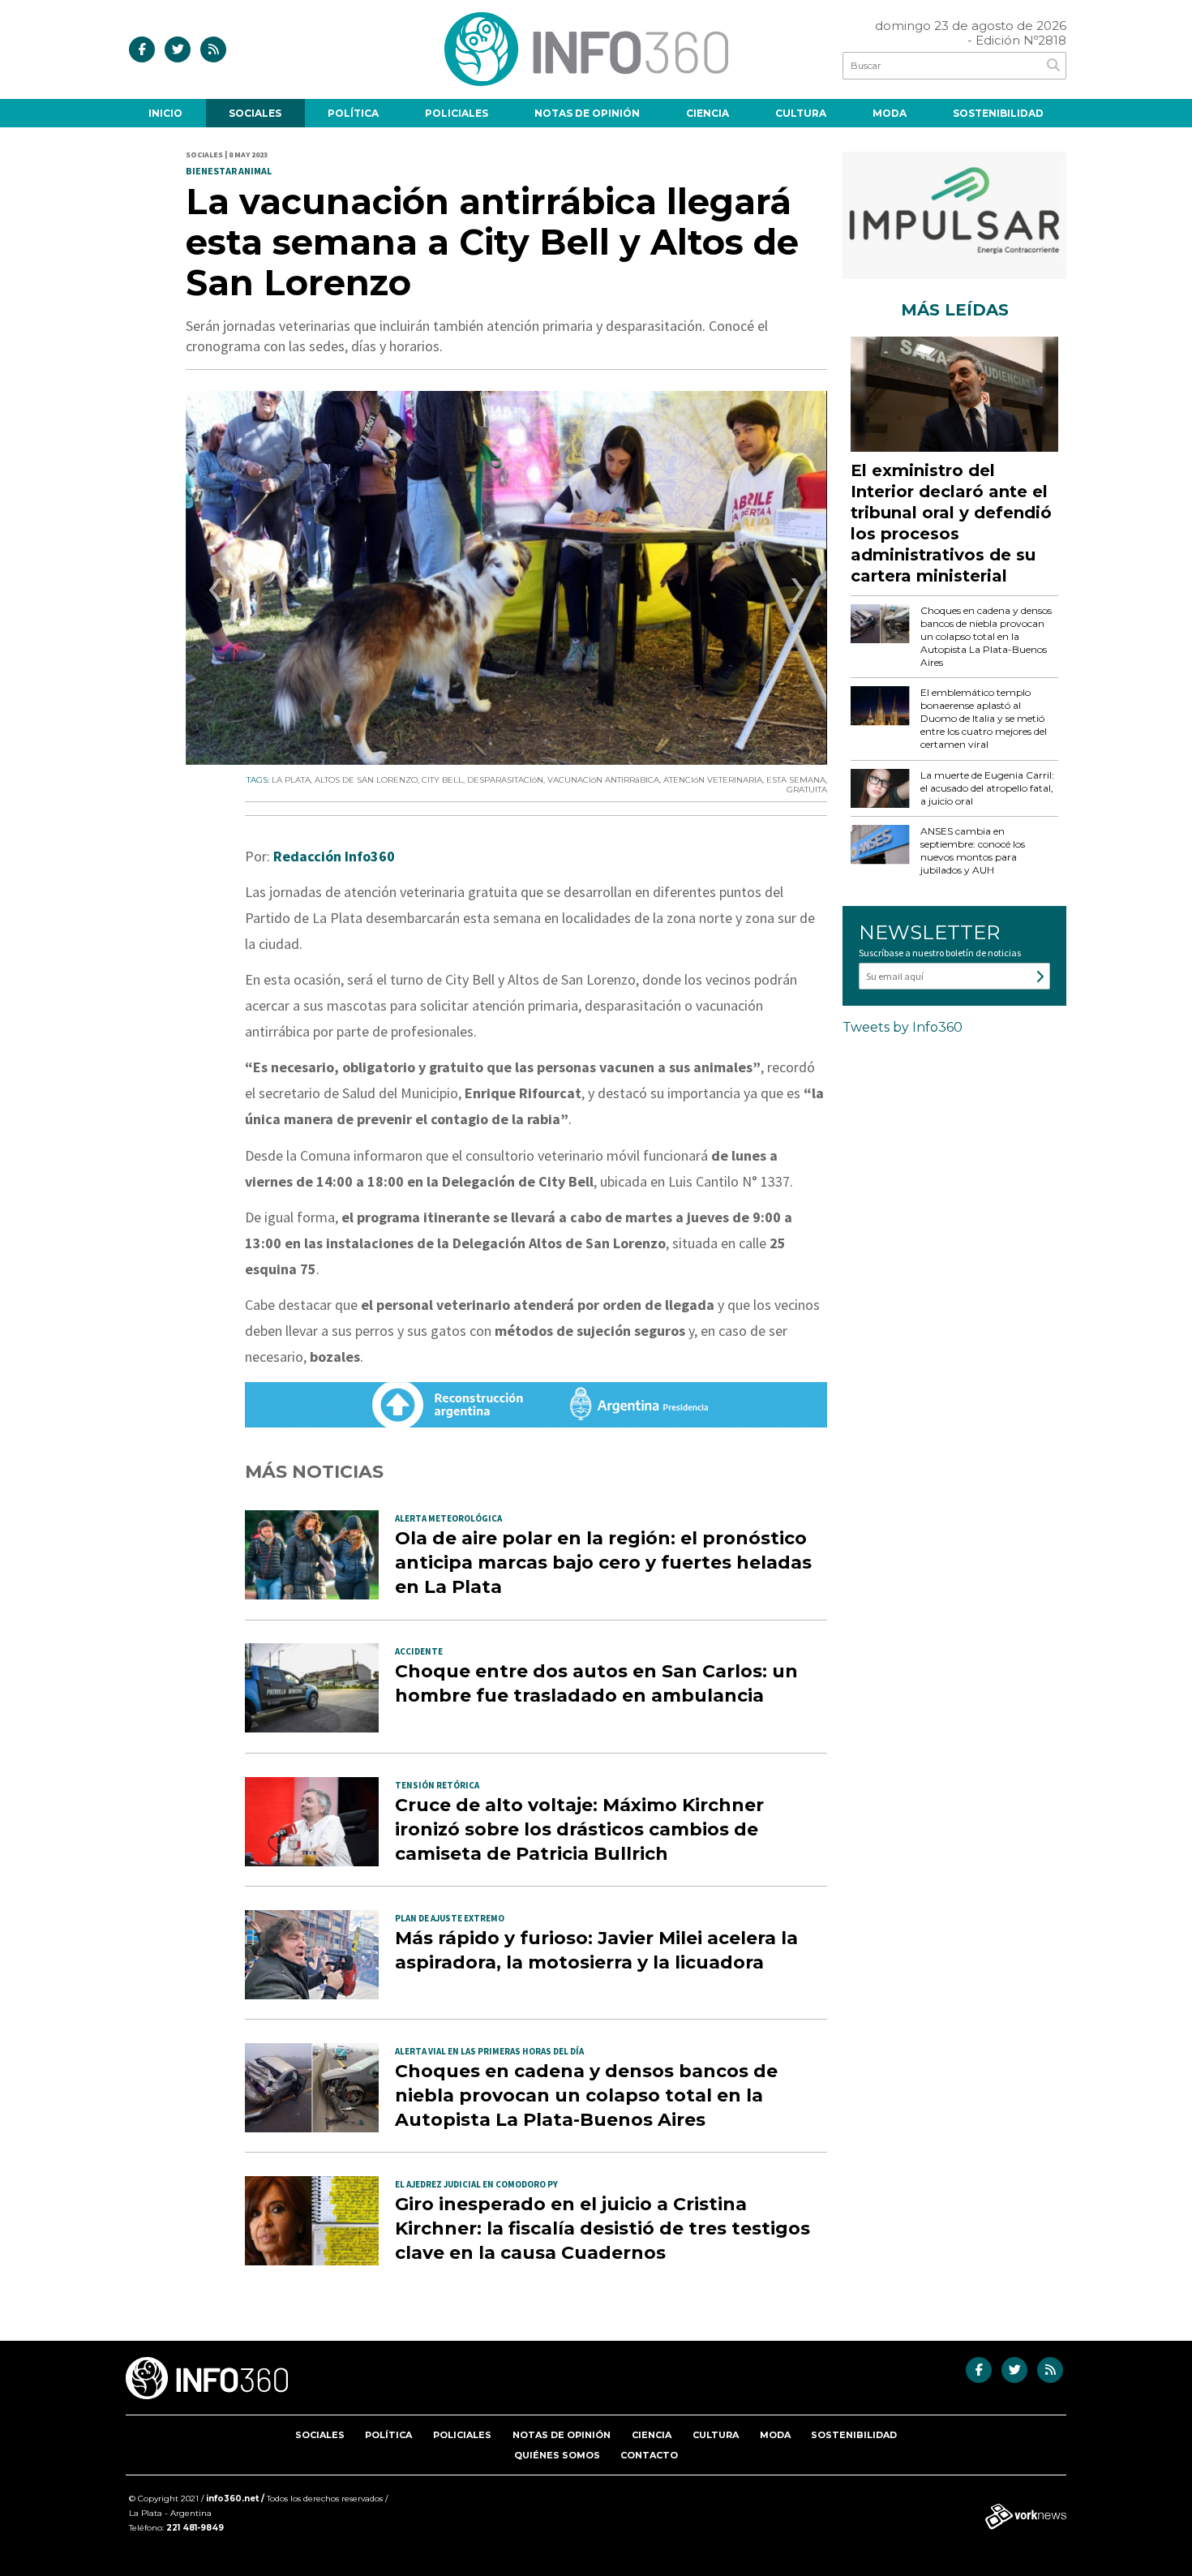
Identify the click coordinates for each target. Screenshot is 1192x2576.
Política (353, 113)
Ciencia (707, 113)
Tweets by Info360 (903, 1027)
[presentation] (215, 594)
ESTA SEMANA (796, 780)
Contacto (649, 2455)
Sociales (255, 113)
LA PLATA (291, 780)
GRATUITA (807, 790)
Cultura (801, 113)
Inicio (165, 113)
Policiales (457, 113)
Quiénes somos (557, 2455)
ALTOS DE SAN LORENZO (366, 780)
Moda (890, 113)
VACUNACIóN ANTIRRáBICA (603, 780)
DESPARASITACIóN (505, 780)
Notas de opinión (587, 113)
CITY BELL (442, 780)
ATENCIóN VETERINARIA (713, 780)
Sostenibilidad (998, 113)
